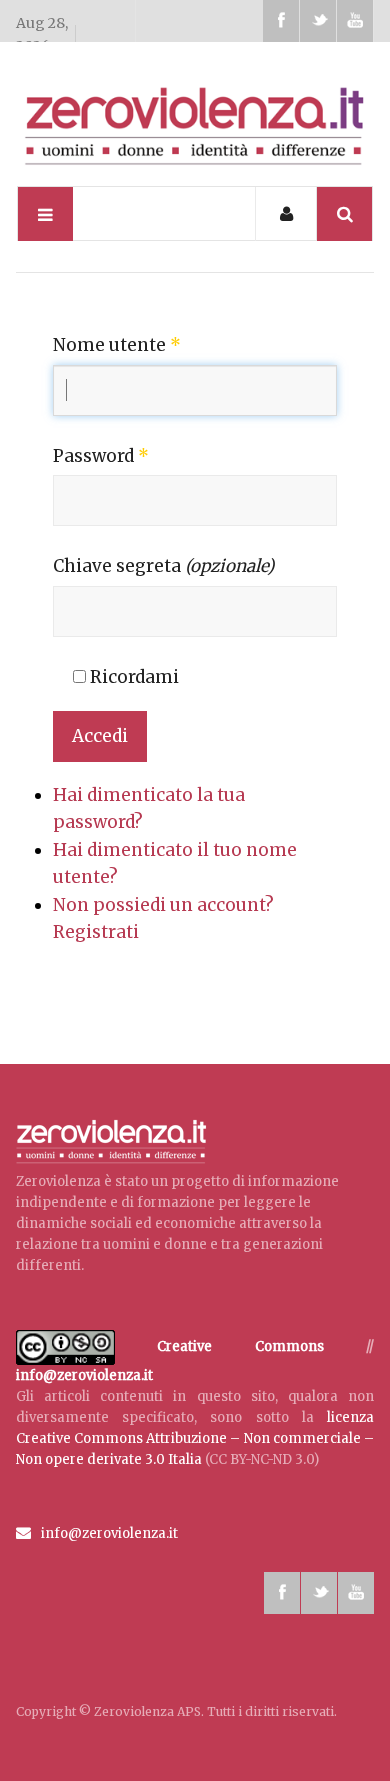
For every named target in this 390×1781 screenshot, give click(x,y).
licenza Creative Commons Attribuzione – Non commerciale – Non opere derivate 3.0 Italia (195, 1438)
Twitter (318, 21)
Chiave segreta (163, 566)
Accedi (100, 736)
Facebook (281, 21)
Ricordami (132, 677)
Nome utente (117, 345)
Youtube (355, 21)
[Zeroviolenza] (195, 122)
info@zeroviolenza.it (84, 1375)
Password (101, 456)
